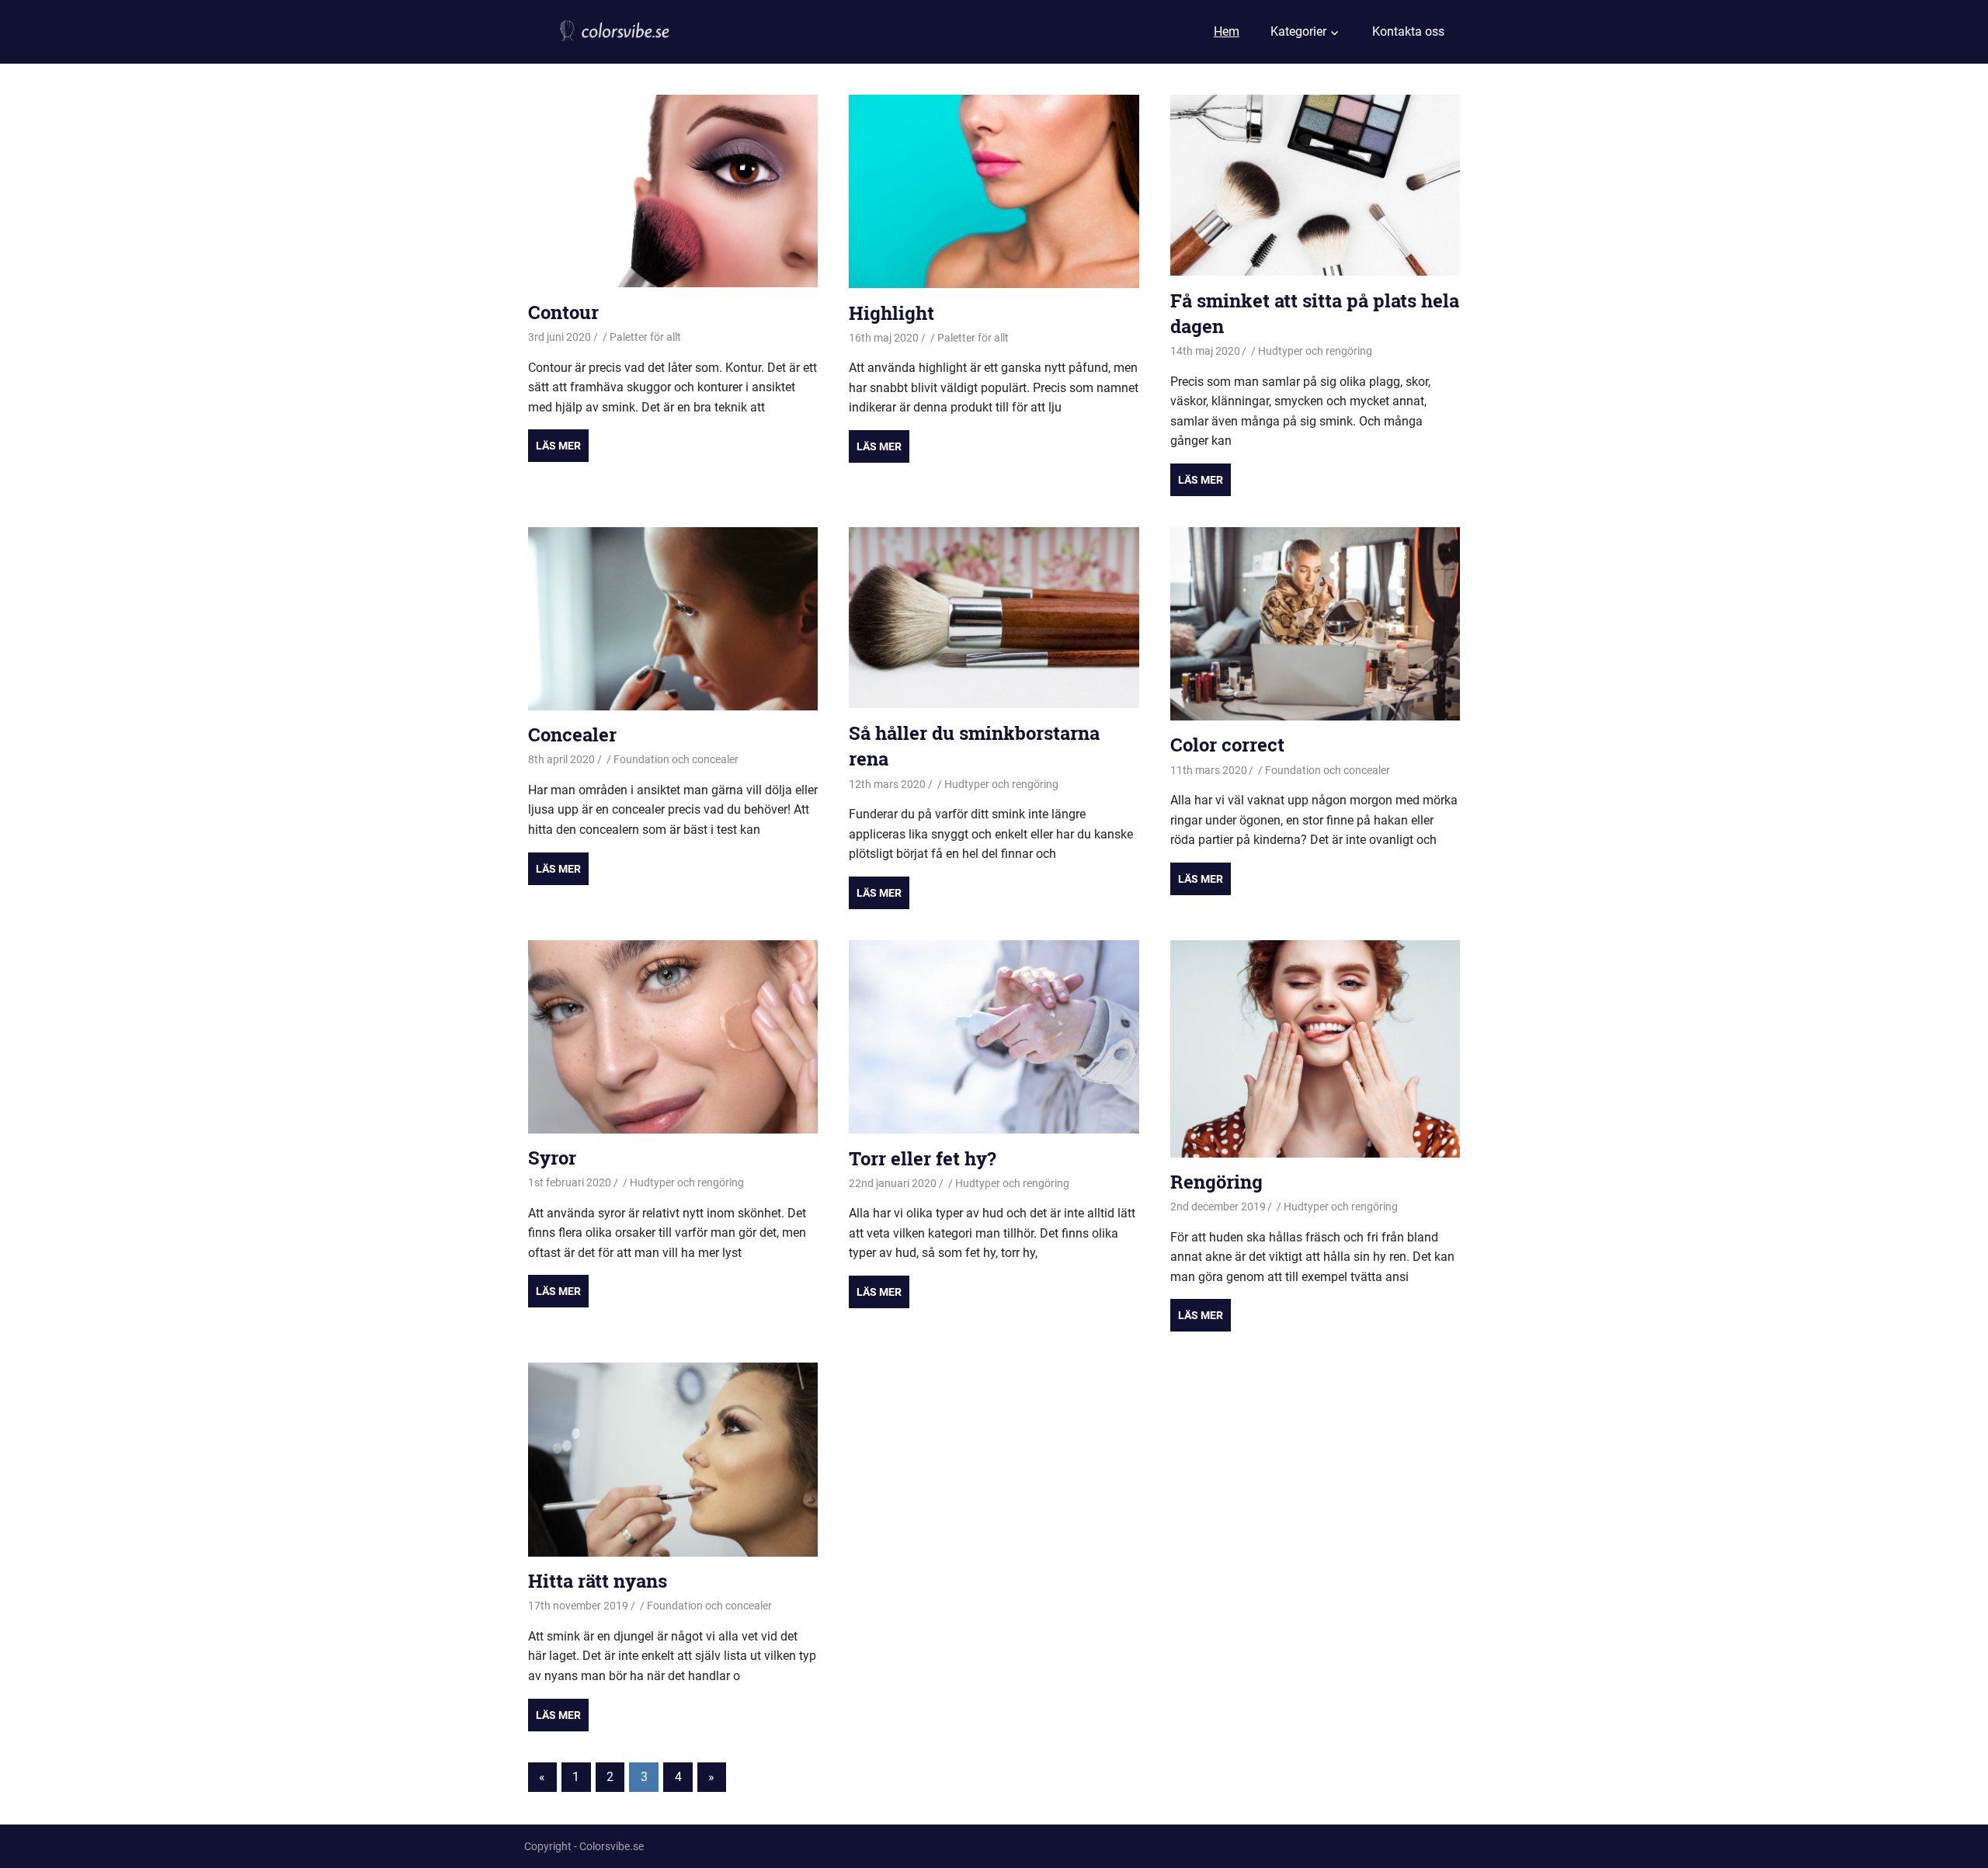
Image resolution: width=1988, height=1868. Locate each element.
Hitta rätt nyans (598, 1581)
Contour (563, 312)
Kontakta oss (1408, 31)
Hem (1227, 31)
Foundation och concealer (676, 759)
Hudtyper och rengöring (1315, 351)
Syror (552, 1158)
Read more (558, 446)
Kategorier (1298, 31)
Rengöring (1216, 1182)
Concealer (572, 734)
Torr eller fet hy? (923, 1158)
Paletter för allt (645, 337)
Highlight (891, 313)
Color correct (1227, 745)
